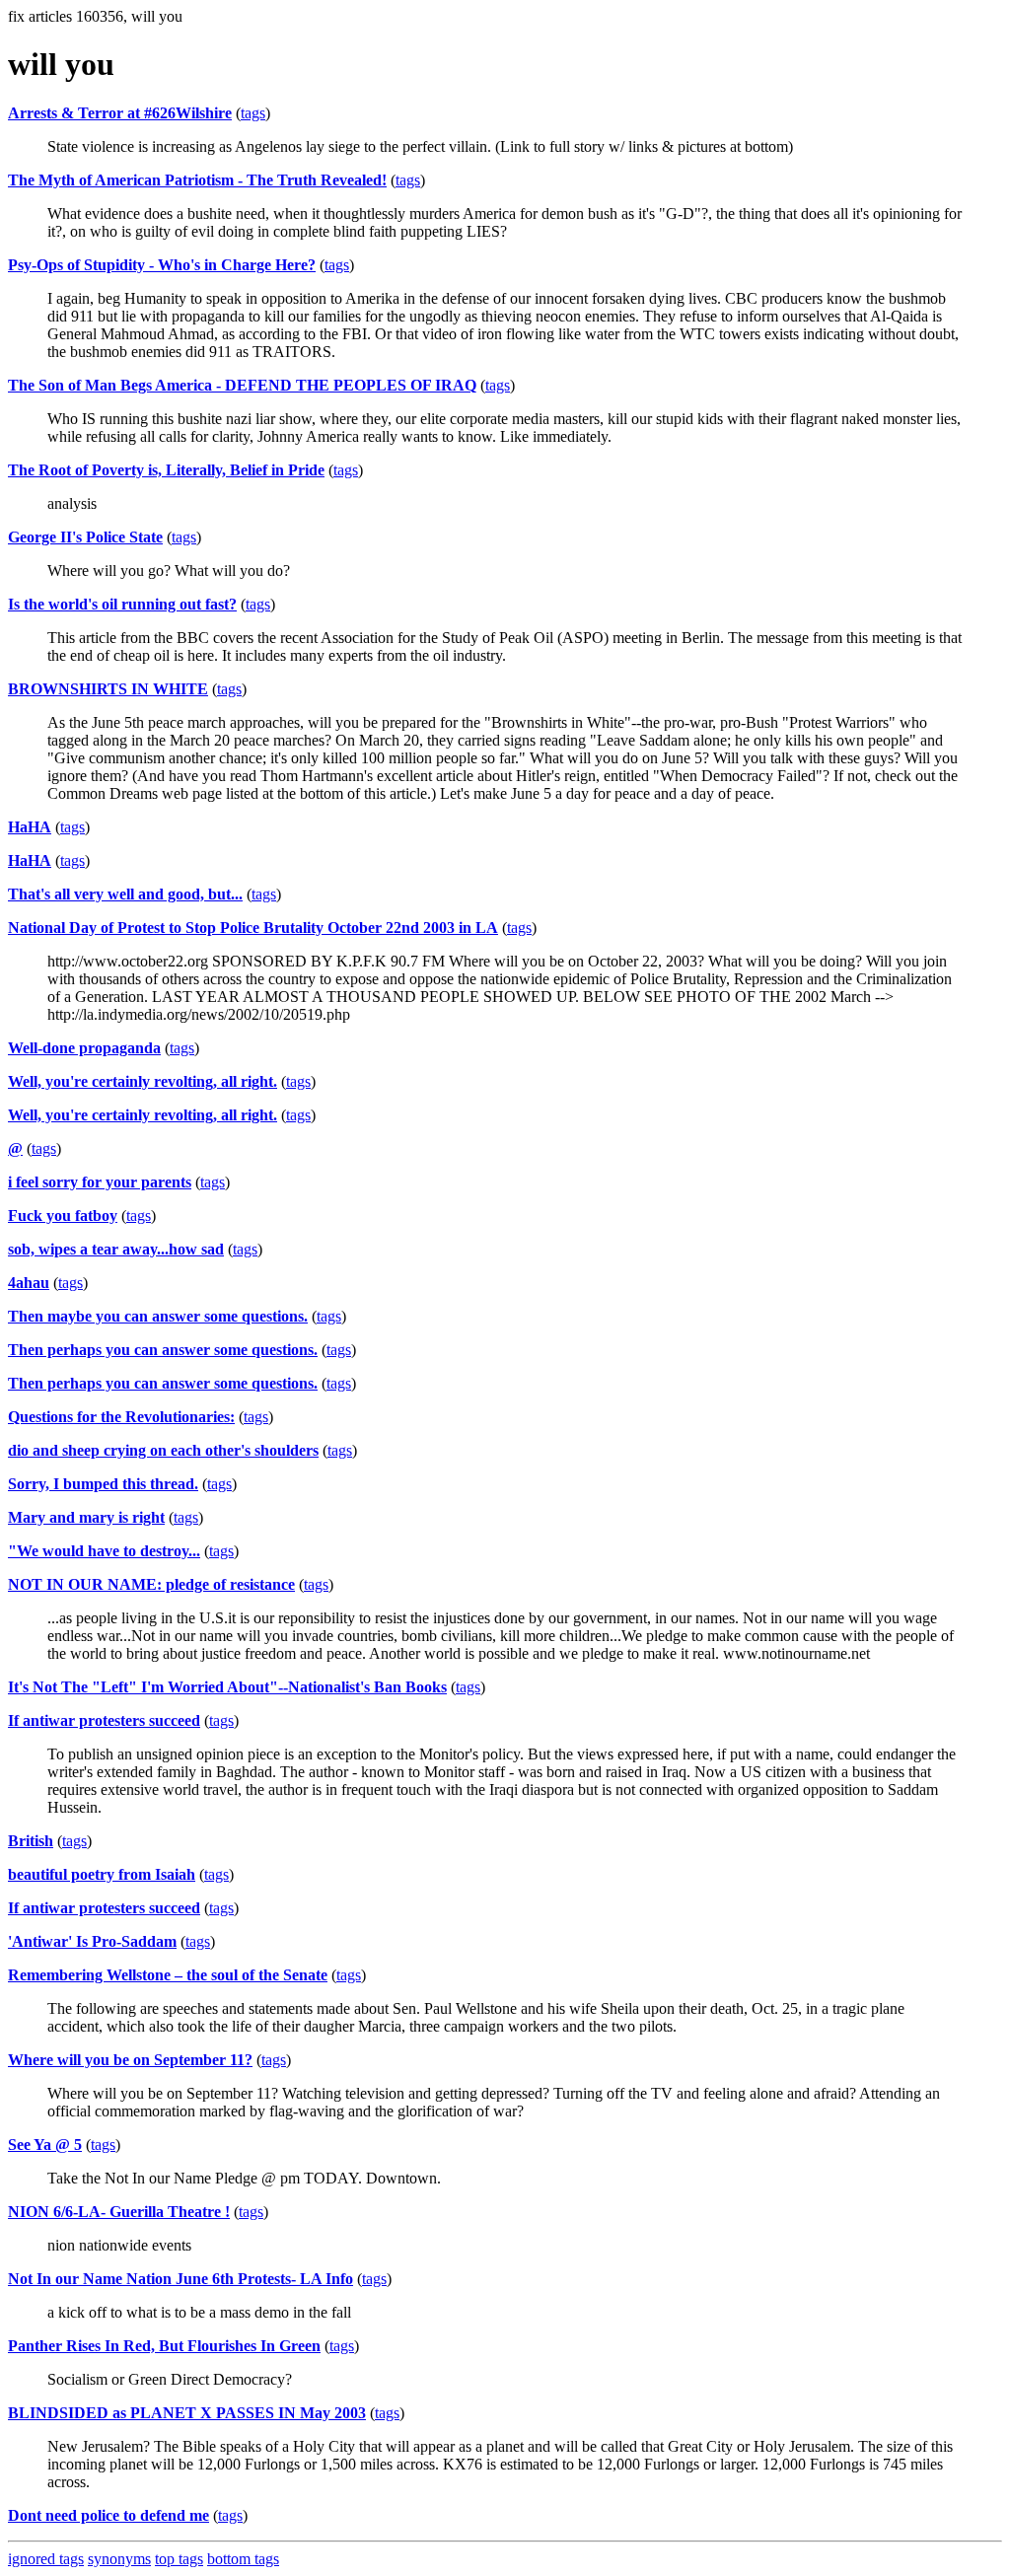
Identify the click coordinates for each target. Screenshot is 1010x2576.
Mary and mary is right (86, 1517)
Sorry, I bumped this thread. (103, 1484)
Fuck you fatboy (63, 1216)
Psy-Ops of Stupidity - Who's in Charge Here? (162, 265)
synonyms (119, 2559)
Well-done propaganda (84, 1048)
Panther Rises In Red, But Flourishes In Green (164, 2346)
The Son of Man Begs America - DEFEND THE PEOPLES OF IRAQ (242, 385)
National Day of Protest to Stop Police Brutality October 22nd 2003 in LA (253, 928)
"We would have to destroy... (104, 1551)
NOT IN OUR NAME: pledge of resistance (151, 1584)
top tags (179, 2559)
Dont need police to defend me (108, 2515)
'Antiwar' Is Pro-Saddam (92, 1941)
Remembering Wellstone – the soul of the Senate (168, 1975)
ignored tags (46, 2559)
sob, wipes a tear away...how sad (116, 1249)
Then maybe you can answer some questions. (158, 1316)
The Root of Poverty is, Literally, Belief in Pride (166, 470)
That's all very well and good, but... (125, 894)
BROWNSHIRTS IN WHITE (108, 689)
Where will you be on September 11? (130, 2060)
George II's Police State (85, 537)
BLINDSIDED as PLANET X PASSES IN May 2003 (187, 2413)
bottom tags (243, 2559)
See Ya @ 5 (45, 2145)
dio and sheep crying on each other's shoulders (163, 1450)
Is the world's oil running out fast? (122, 604)
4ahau (29, 1283)
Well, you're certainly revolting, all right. (143, 1081)
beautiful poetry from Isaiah (102, 1874)
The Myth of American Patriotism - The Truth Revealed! (197, 180)
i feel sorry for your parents (100, 1182)
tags (253, 113)
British (31, 1841)
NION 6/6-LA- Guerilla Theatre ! (119, 2212)
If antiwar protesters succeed (104, 1720)
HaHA (30, 827)
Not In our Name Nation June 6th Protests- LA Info (180, 2279)
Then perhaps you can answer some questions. (163, 1350)
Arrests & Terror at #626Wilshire (120, 113)
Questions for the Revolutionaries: (121, 1417)
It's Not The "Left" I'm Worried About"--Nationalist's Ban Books (227, 1687)
